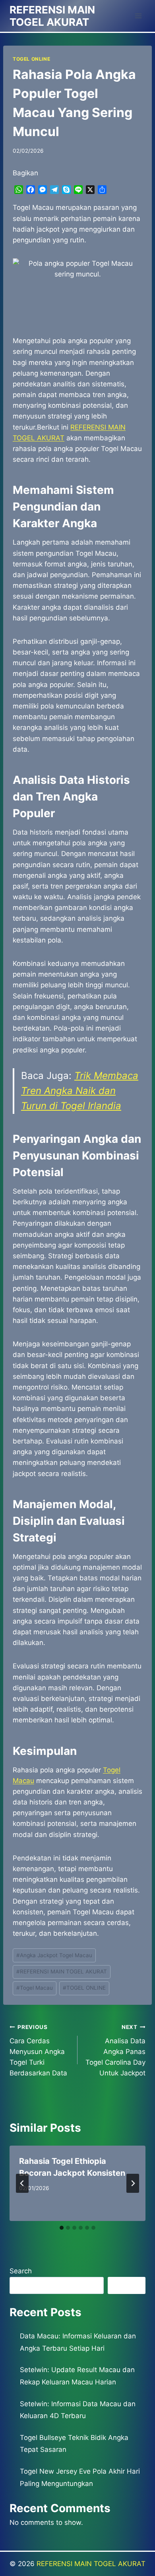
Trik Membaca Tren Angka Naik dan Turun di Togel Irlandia (80, 1091)
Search (21, 2271)
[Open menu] (138, 16)
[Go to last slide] (22, 2183)
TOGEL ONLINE (31, 59)
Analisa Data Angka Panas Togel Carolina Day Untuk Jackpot (115, 2050)
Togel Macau (35, 1988)
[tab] (62, 2228)
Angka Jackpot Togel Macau (54, 1955)
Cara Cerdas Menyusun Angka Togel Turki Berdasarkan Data (38, 2050)
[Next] (133, 2183)
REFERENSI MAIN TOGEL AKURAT (62, 1971)
